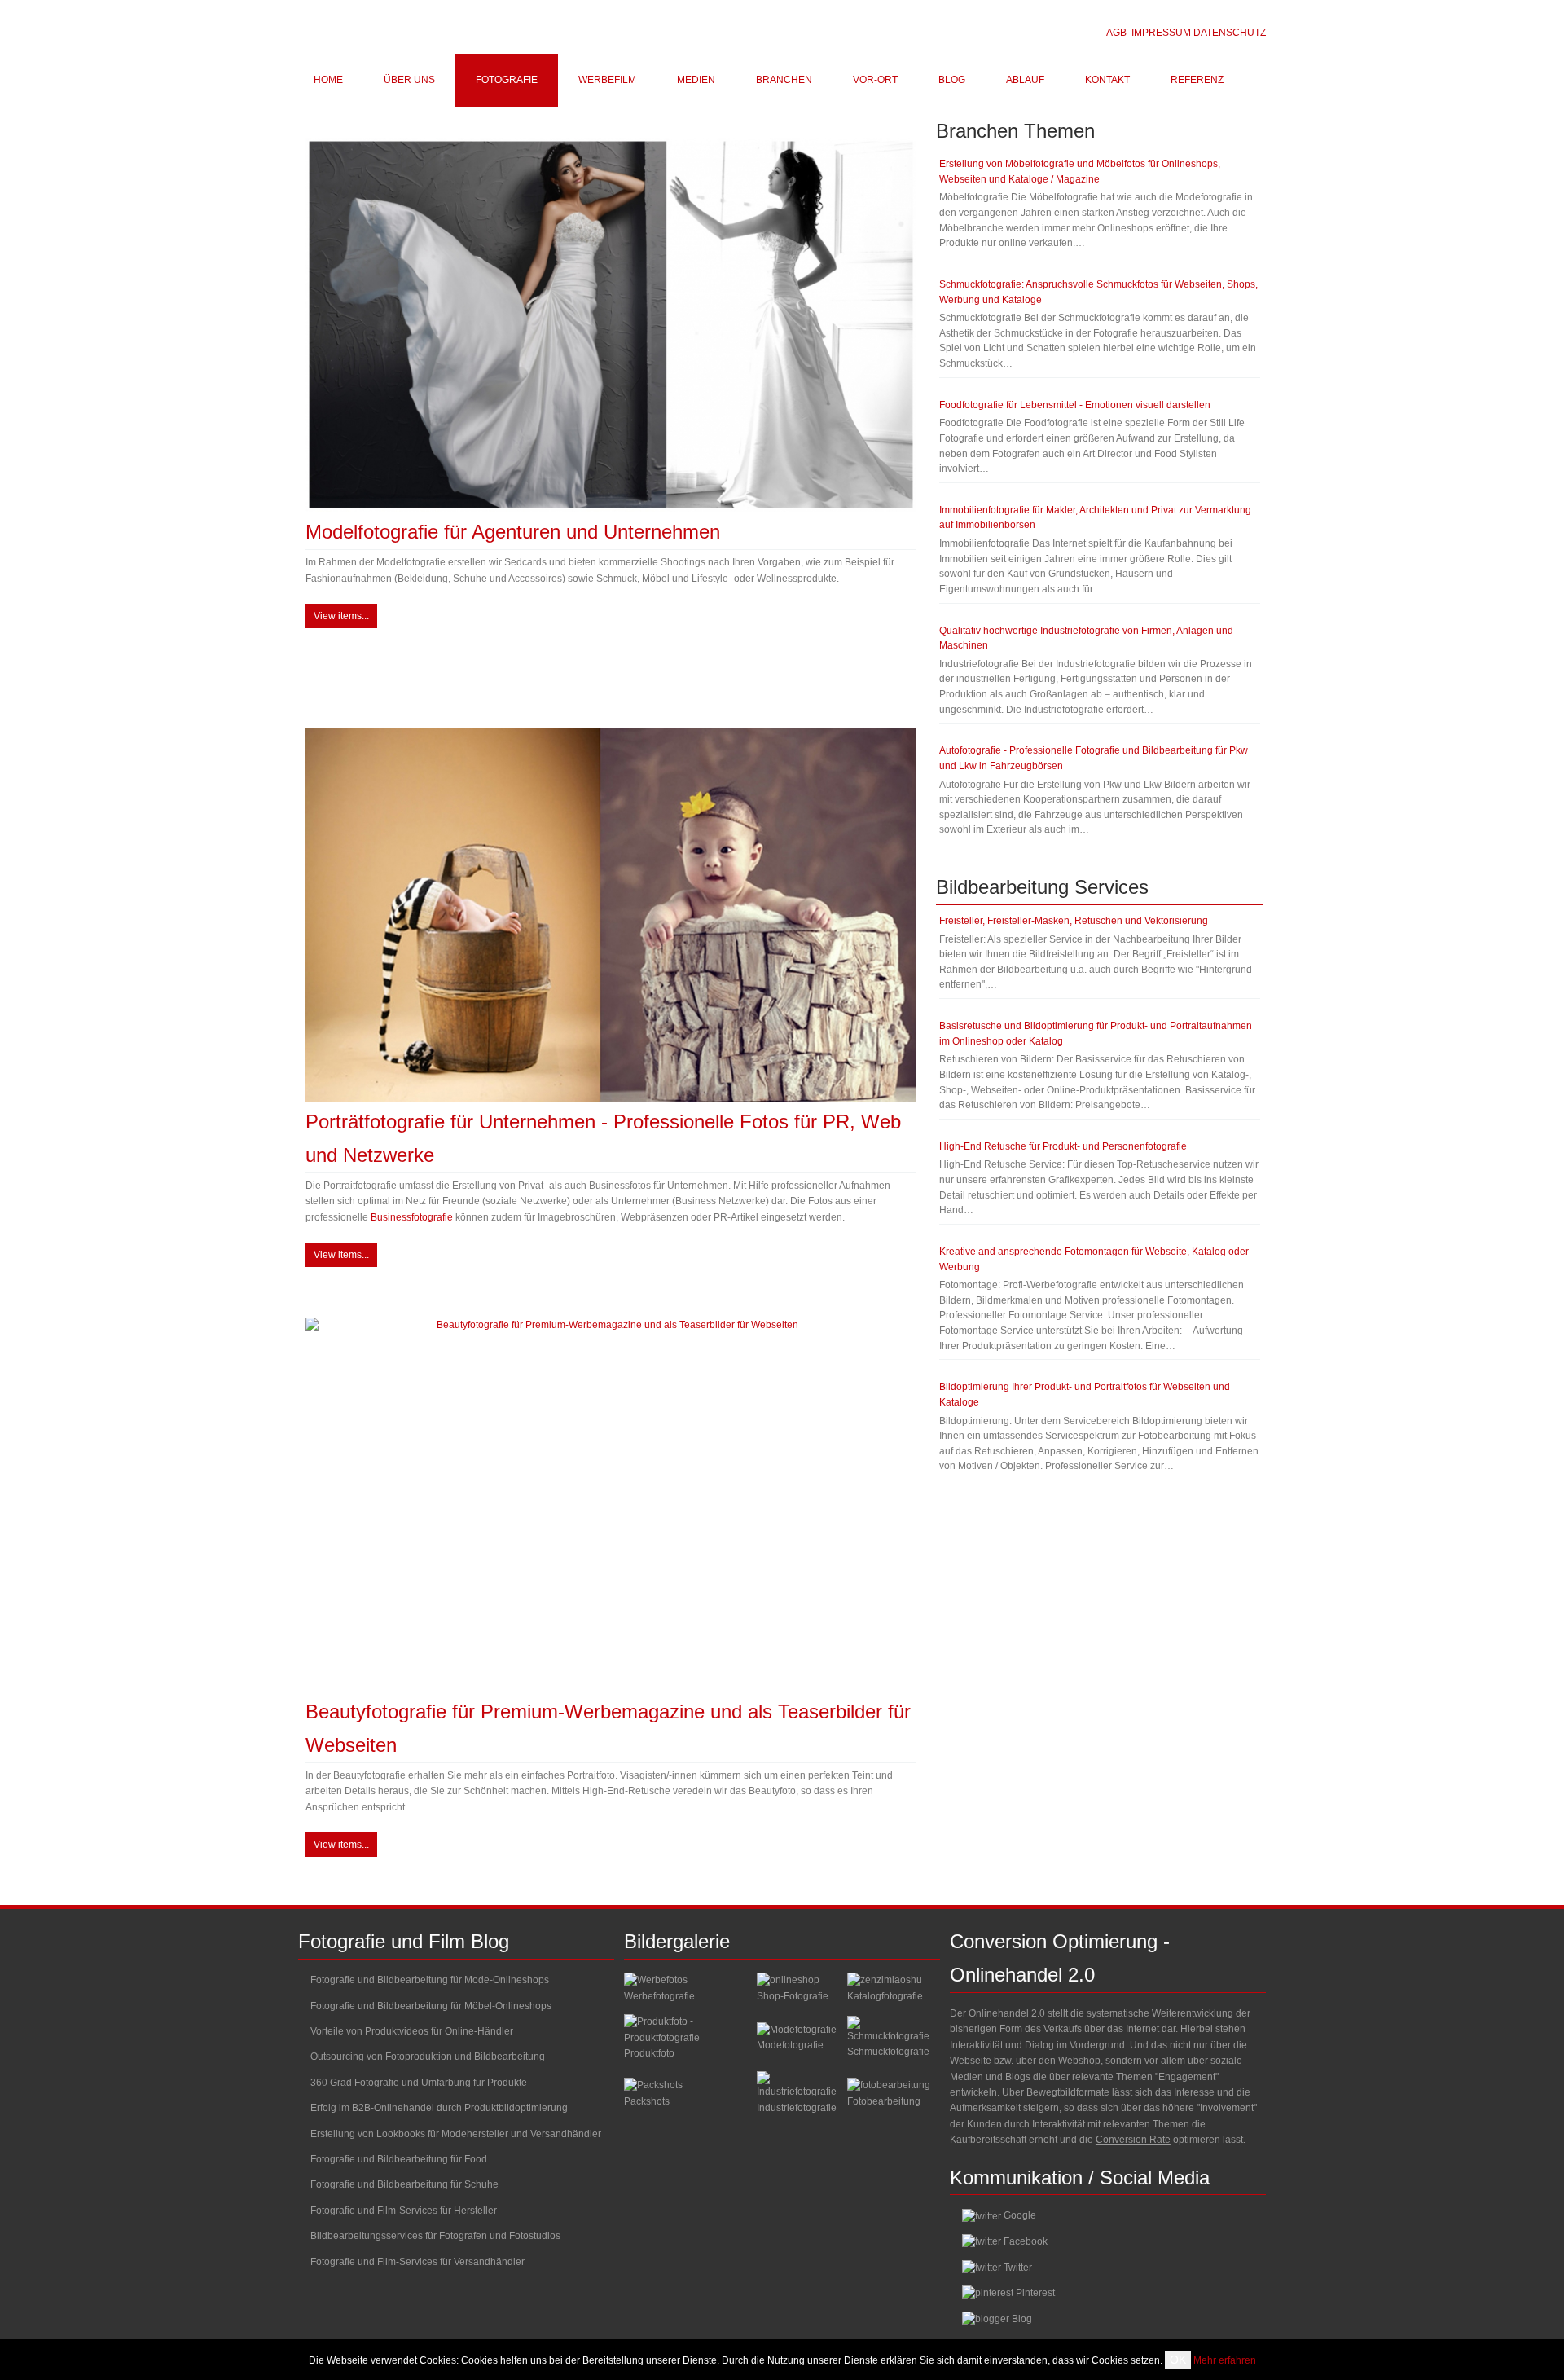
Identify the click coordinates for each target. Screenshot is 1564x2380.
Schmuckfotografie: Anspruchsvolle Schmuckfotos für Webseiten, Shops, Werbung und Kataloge (1098, 292)
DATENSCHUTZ (1230, 33)
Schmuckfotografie (888, 2052)
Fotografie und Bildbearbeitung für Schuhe (404, 2184)
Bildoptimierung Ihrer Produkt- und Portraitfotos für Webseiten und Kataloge (1085, 1395)
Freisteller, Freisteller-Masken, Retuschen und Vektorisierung (1074, 921)
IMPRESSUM (1161, 33)
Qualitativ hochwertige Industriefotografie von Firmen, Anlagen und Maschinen (1086, 638)
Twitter (1018, 2268)
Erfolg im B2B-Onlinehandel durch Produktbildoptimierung (439, 2108)
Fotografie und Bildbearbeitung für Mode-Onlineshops (430, 1980)
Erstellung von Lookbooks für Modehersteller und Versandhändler (456, 2134)
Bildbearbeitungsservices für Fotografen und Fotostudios (435, 2236)
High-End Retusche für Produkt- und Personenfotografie (1063, 1146)
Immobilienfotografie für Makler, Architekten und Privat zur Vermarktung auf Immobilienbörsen (1095, 518)
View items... (341, 616)
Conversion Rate (1133, 2140)
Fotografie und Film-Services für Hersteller (404, 2211)
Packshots (647, 2101)
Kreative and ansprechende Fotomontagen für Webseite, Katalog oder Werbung (1094, 1259)
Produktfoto (649, 2053)
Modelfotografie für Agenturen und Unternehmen (513, 532)
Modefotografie (790, 2045)
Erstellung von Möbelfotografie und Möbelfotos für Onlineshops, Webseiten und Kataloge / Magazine (1080, 172)
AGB (1116, 33)
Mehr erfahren (1225, 2360)
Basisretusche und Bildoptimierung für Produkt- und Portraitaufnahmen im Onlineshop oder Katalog (1096, 1034)
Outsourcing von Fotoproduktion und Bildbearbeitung (428, 2057)
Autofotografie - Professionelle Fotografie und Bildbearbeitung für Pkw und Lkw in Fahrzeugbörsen (1094, 758)
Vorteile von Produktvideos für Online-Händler (412, 2031)
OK (1178, 2360)
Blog (1022, 2319)
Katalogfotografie (885, 1996)
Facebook (1026, 2241)
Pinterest (1035, 2293)
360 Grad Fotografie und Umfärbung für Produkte (419, 2083)
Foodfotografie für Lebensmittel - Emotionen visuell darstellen (1075, 405)
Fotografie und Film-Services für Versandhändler (417, 2262)
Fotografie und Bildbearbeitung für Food (399, 2159)
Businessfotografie (412, 1217)
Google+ (1023, 2215)
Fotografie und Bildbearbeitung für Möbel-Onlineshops (431, 2006)
